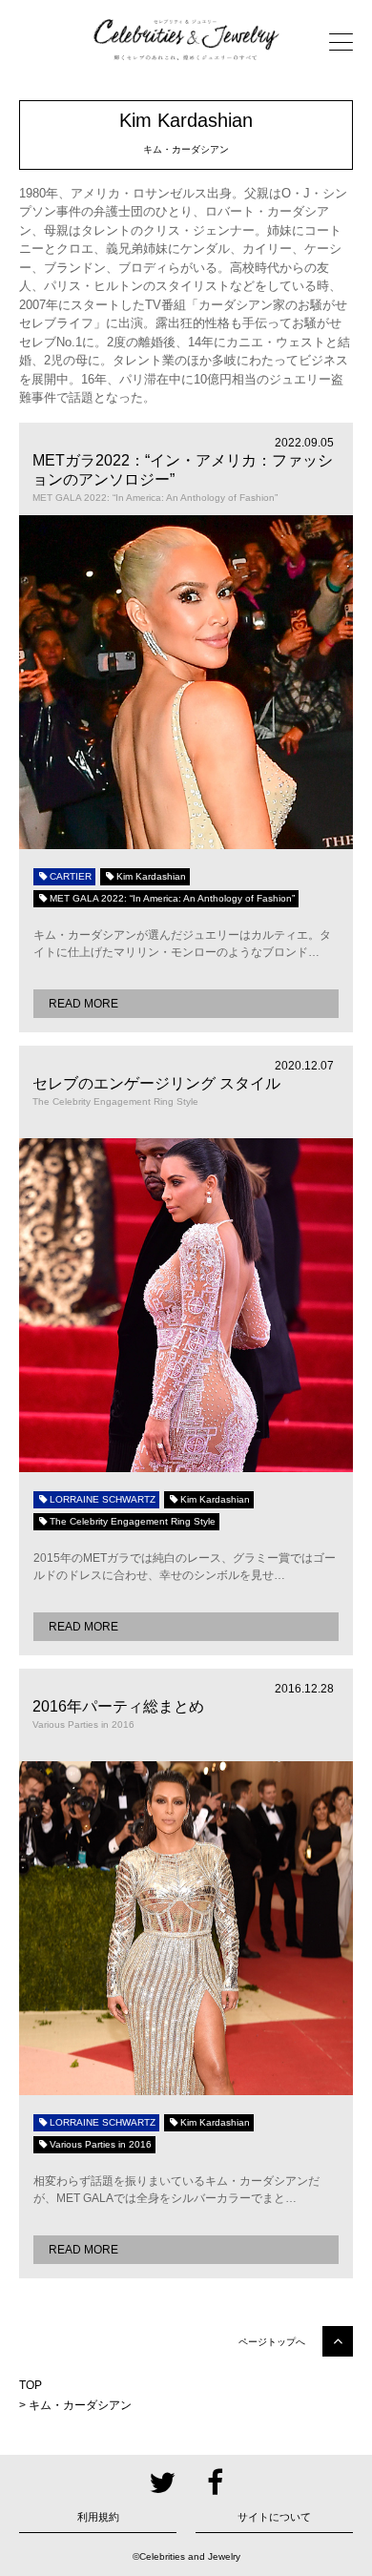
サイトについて (274, 2517)
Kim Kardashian (151, 876)
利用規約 (98, 2517)
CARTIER (71, 876)
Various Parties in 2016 (101, 2144)
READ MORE (83, 1004)
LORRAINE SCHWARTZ (103, 1499)
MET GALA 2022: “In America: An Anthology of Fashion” (172, 898)
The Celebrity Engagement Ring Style (133, 1521)
